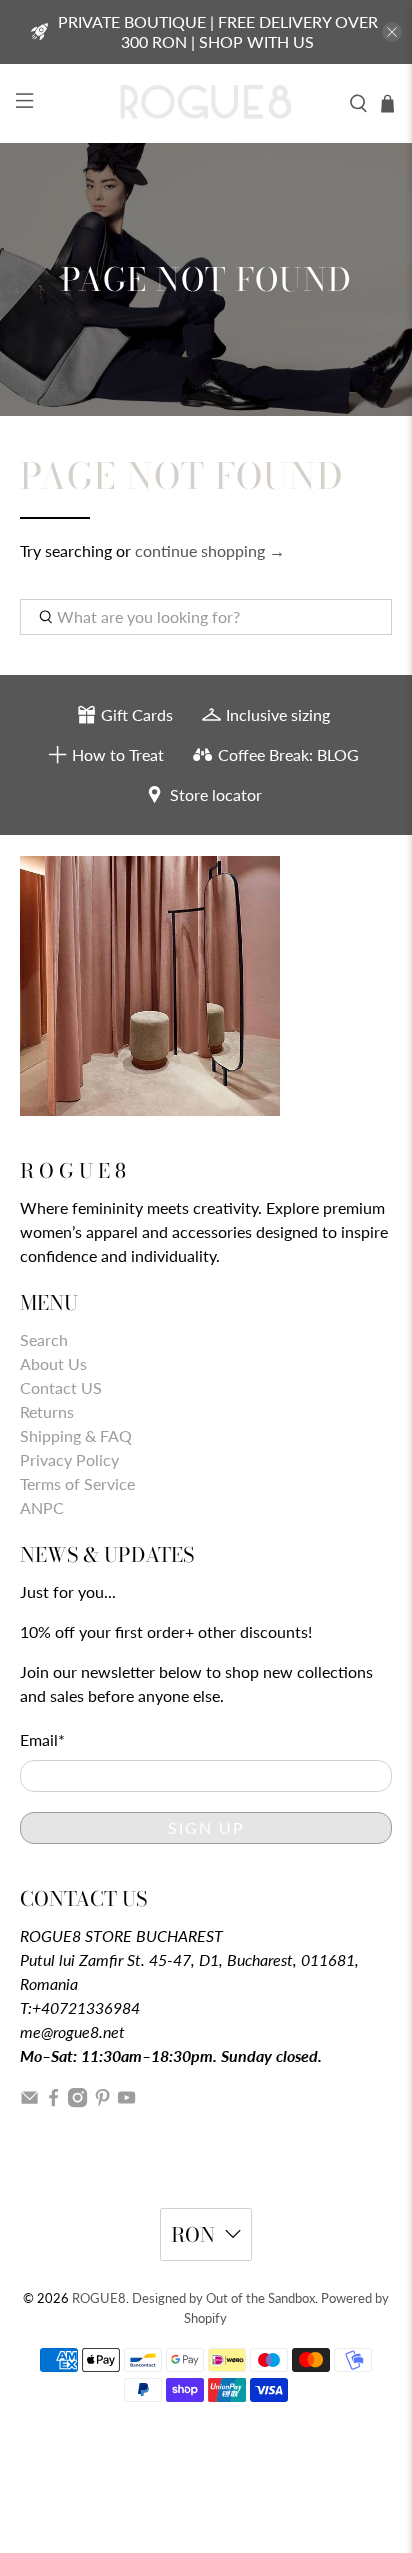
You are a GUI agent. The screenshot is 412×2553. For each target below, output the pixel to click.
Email (42, 1739)
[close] (392, 32)
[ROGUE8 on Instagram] (77, 2101)
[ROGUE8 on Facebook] (53, 2101)
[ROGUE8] (206, 103)
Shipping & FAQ (76, 1435)
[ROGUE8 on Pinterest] (102, 2101)
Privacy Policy (69, 1459)
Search (44, 1339)
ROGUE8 (99, 2298)
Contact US (61, 1387)
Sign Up (206, 1827)
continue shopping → (210, 550)
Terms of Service (77, 1483)
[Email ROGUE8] (29, 2101)
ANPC (42, 1507)
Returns (47, 1411)
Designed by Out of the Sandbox (223, 2298)
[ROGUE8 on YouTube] (126, 2101)
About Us (53, 1363)
